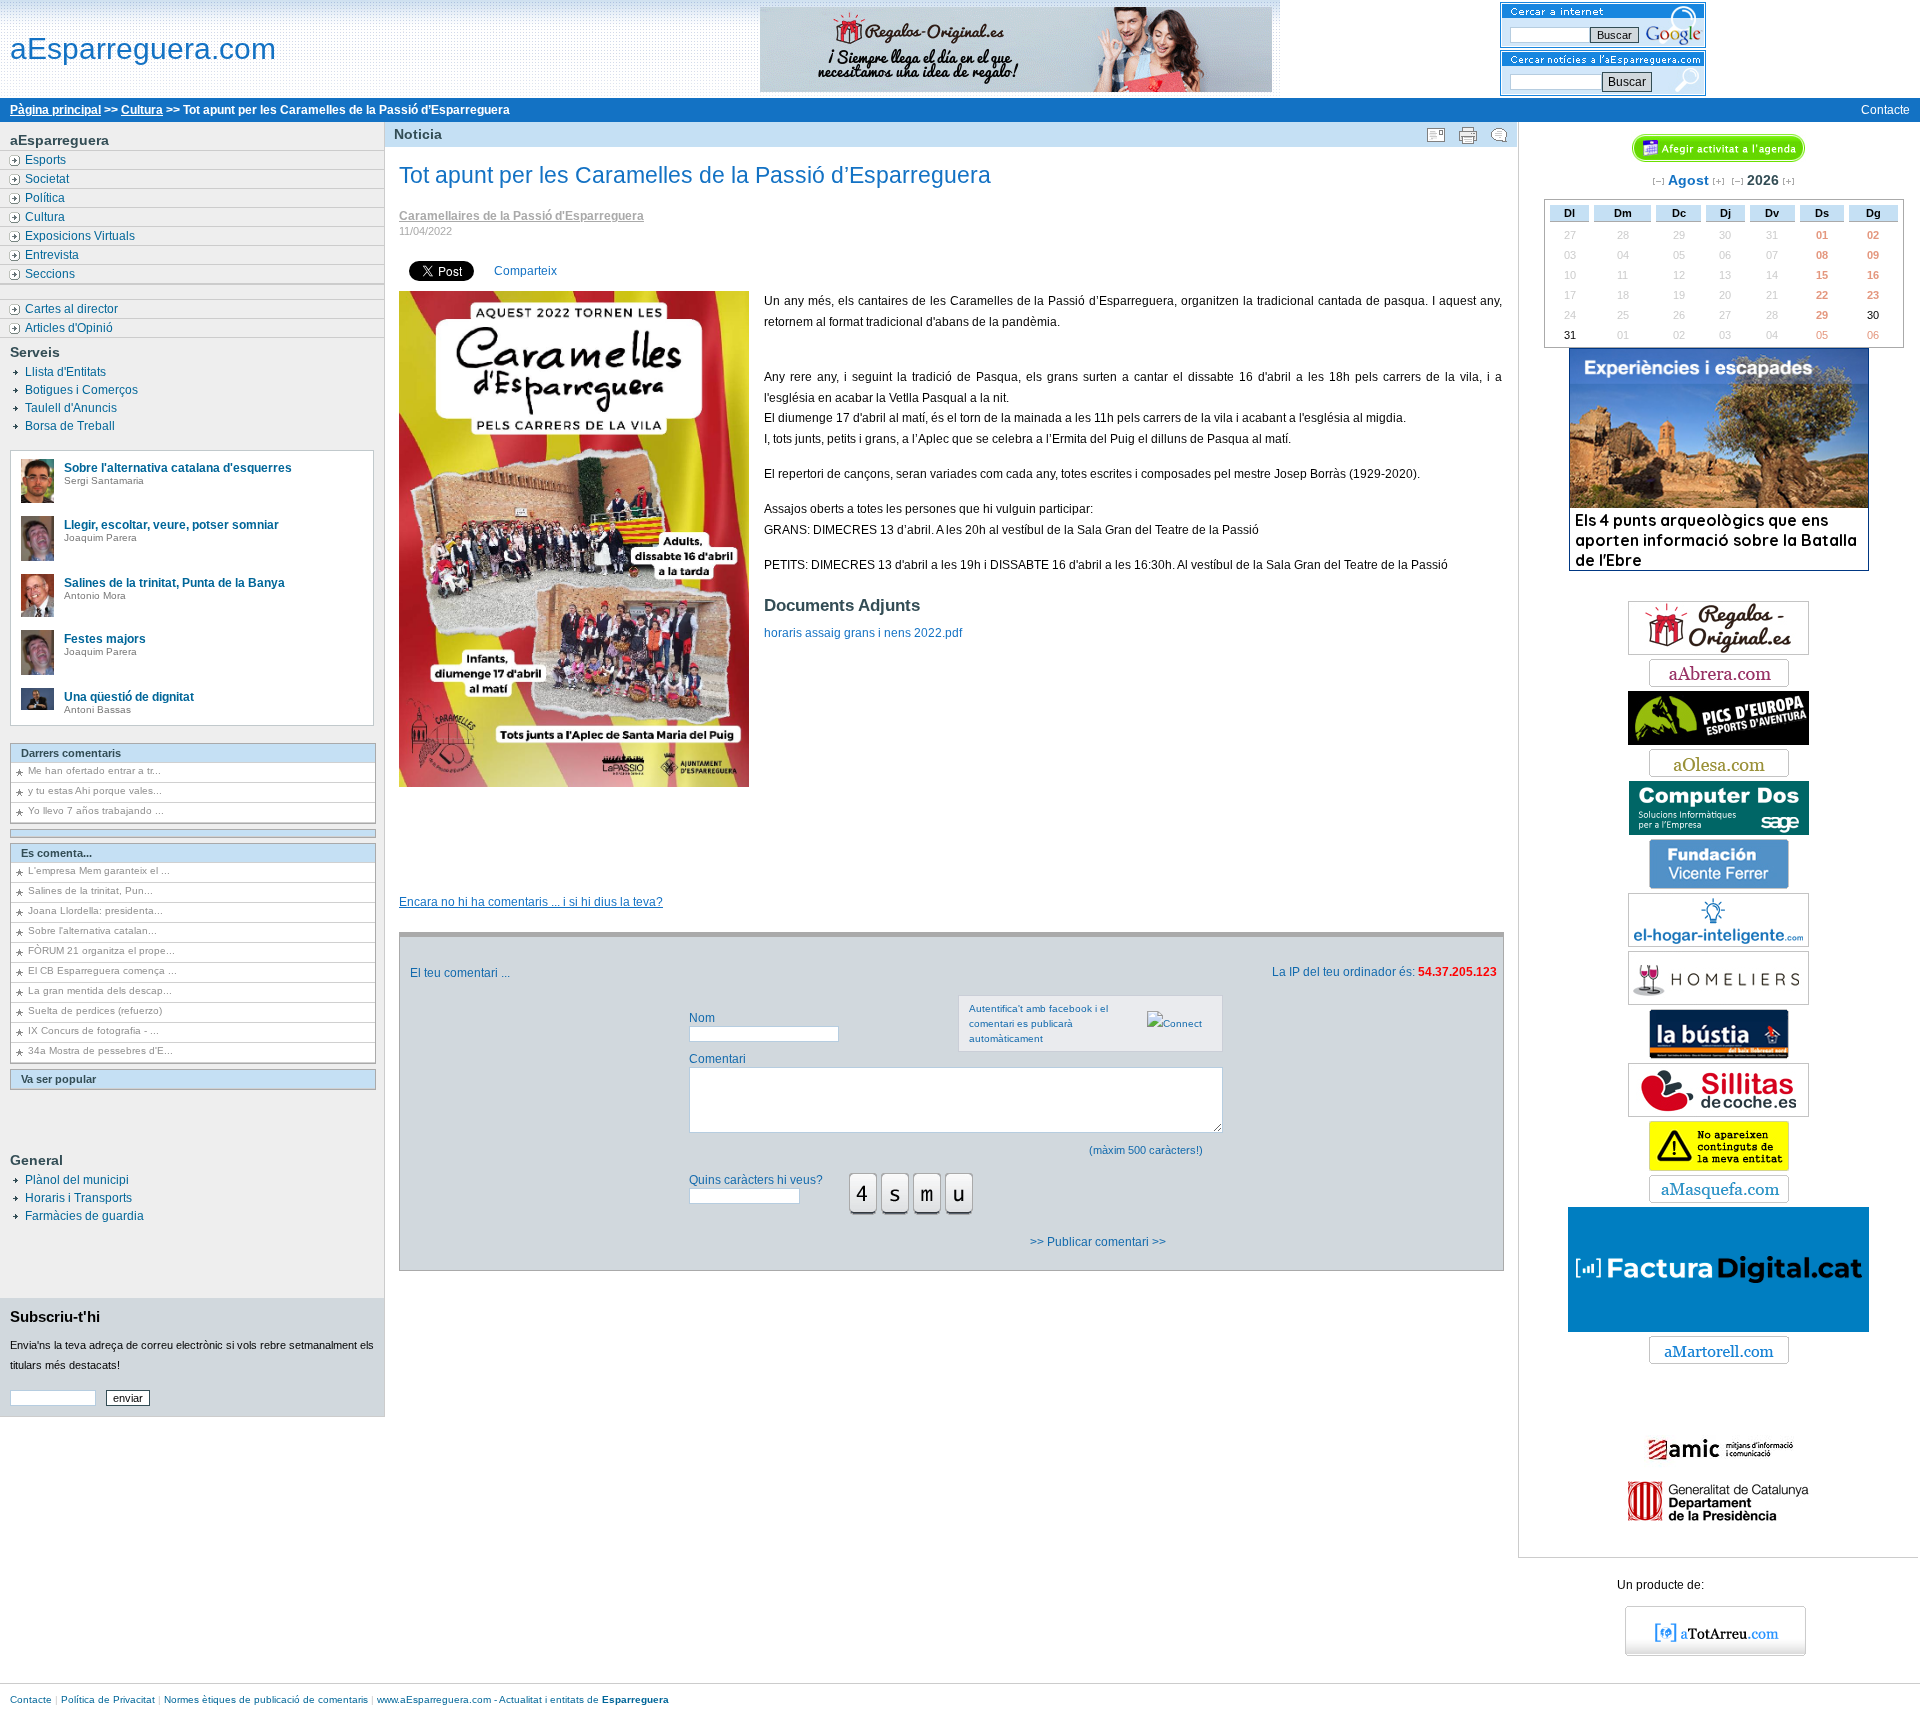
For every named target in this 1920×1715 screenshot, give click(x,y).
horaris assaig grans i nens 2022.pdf (863, 633)
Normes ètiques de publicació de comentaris (266, 1699)
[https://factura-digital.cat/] (1718, 1328)
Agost (1688, 180)
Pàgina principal (55, 110)
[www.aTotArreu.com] (1708, 1652)
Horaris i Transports (78, 1198)
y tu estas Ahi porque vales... (95, 790)
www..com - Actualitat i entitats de (523, 1699)
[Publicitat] (1719, 831)
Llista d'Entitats (67, 372)
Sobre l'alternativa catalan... (92, 930)
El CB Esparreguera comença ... (102, 970)
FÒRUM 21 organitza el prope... (101, 950)
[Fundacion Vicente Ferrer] (1719, 885)
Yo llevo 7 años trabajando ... (96, 810)
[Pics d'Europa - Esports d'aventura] (1718, 741)
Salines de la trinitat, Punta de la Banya (174, 583)
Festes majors (105, 639)
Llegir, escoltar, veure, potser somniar (171, 525)
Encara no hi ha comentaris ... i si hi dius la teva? (531, 902)
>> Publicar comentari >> (1099, 1242)
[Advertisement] (950, 820)
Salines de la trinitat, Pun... (90, 890)
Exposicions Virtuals (81, 236)
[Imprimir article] (1468, 131)
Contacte (1885, 110)
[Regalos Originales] (1718, 651)
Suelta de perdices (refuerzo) (95, 1010)
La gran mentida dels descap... (100, 990)
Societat (48, 179)
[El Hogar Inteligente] (1718, 943)
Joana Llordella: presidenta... (95, 910)
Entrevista (53, 255)
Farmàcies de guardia (84, 1216)
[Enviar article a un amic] (1436, 131)
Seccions (51, 274)
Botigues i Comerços (83, 390)
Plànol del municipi (77, 1180)
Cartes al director (73, 309)
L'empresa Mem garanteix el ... (99, 870)
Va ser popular (58, 1079)
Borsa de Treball (71, 426)
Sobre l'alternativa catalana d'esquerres (178, 468)
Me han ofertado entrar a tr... (94, 770)
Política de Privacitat (108, 1699)
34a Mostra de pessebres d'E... (100, 1050)
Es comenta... (56, 853)
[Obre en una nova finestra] (1719, 683)
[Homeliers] (1718, 1001)
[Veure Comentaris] (1499, 131)
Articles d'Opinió (70, 328)
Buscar (1627, 82)
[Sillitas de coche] (1718, 1113)
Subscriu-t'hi (55, 1316)
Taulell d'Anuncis (72, 408)
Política (46, 198)
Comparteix (525, 271)
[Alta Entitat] (1719, 1167)
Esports (47, 160)
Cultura (142, 110)
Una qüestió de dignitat (129, 697)
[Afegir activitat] (1718, 158)
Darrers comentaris (71, 753)
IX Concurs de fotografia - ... (93, 1030)
